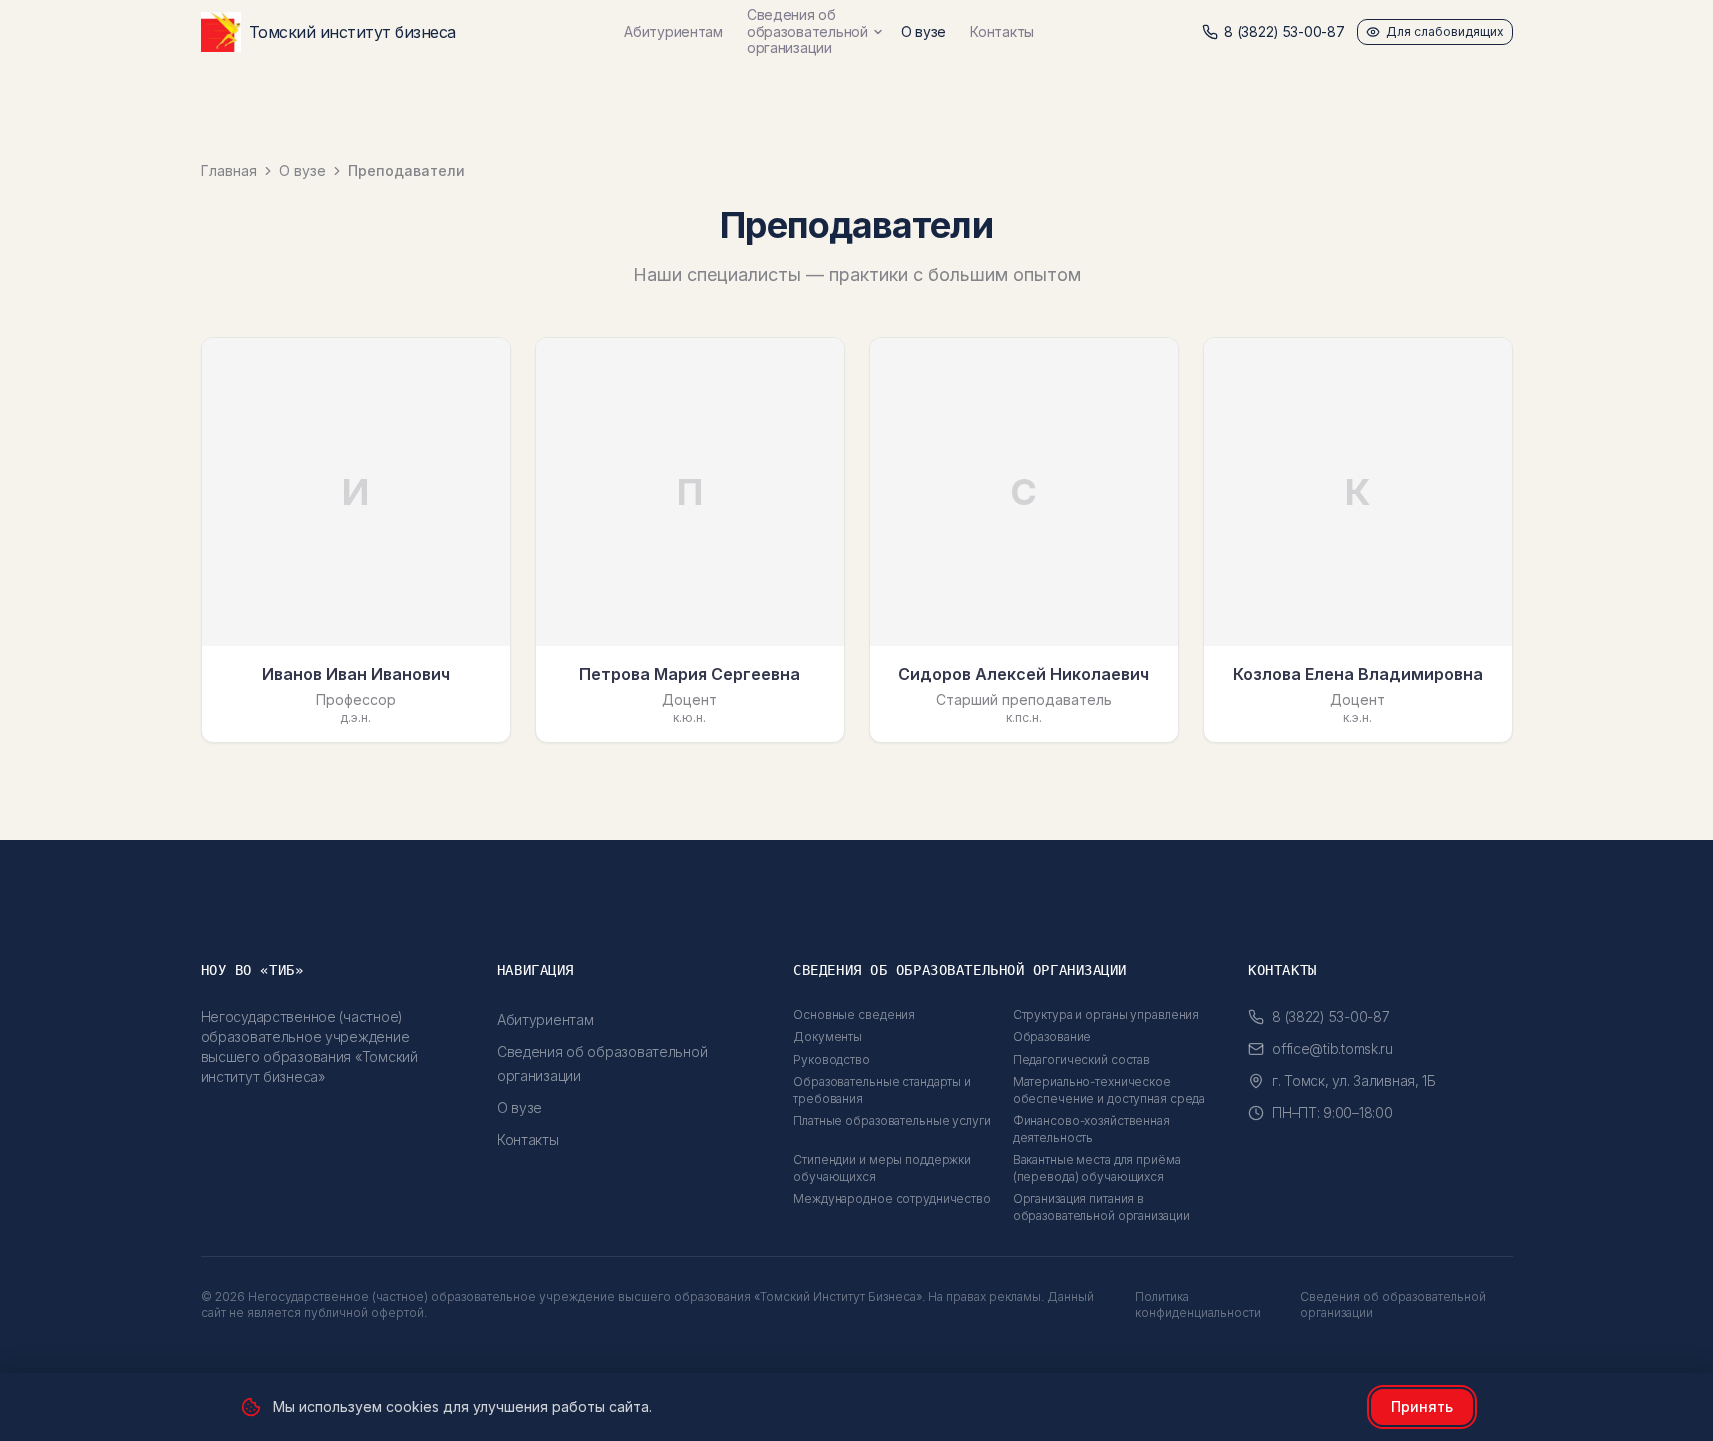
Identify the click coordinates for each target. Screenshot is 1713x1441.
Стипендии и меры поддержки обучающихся (882, 1168)
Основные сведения (854, 1014)
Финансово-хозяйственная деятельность (1091, 1129)
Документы (827, 1036)
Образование (1052, 1036)
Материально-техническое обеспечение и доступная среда (1109, 1090)
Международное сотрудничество (892, 1198)
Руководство (831, 1059)
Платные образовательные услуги (891, 1120)
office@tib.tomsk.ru (1332, 1048)
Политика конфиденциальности (1198, 1304)
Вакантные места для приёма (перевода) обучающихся (1097, 1168)
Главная (229, 170)
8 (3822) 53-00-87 (1284, 31)
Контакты (1002, 31)
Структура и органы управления (1106, 1014)
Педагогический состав (1081, 1059)
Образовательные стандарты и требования (882, 1090)
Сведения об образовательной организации (807, 32)
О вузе (923, 31)
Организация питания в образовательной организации (1101, 1207)
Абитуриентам (673, 31)
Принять (1422, 1406)
